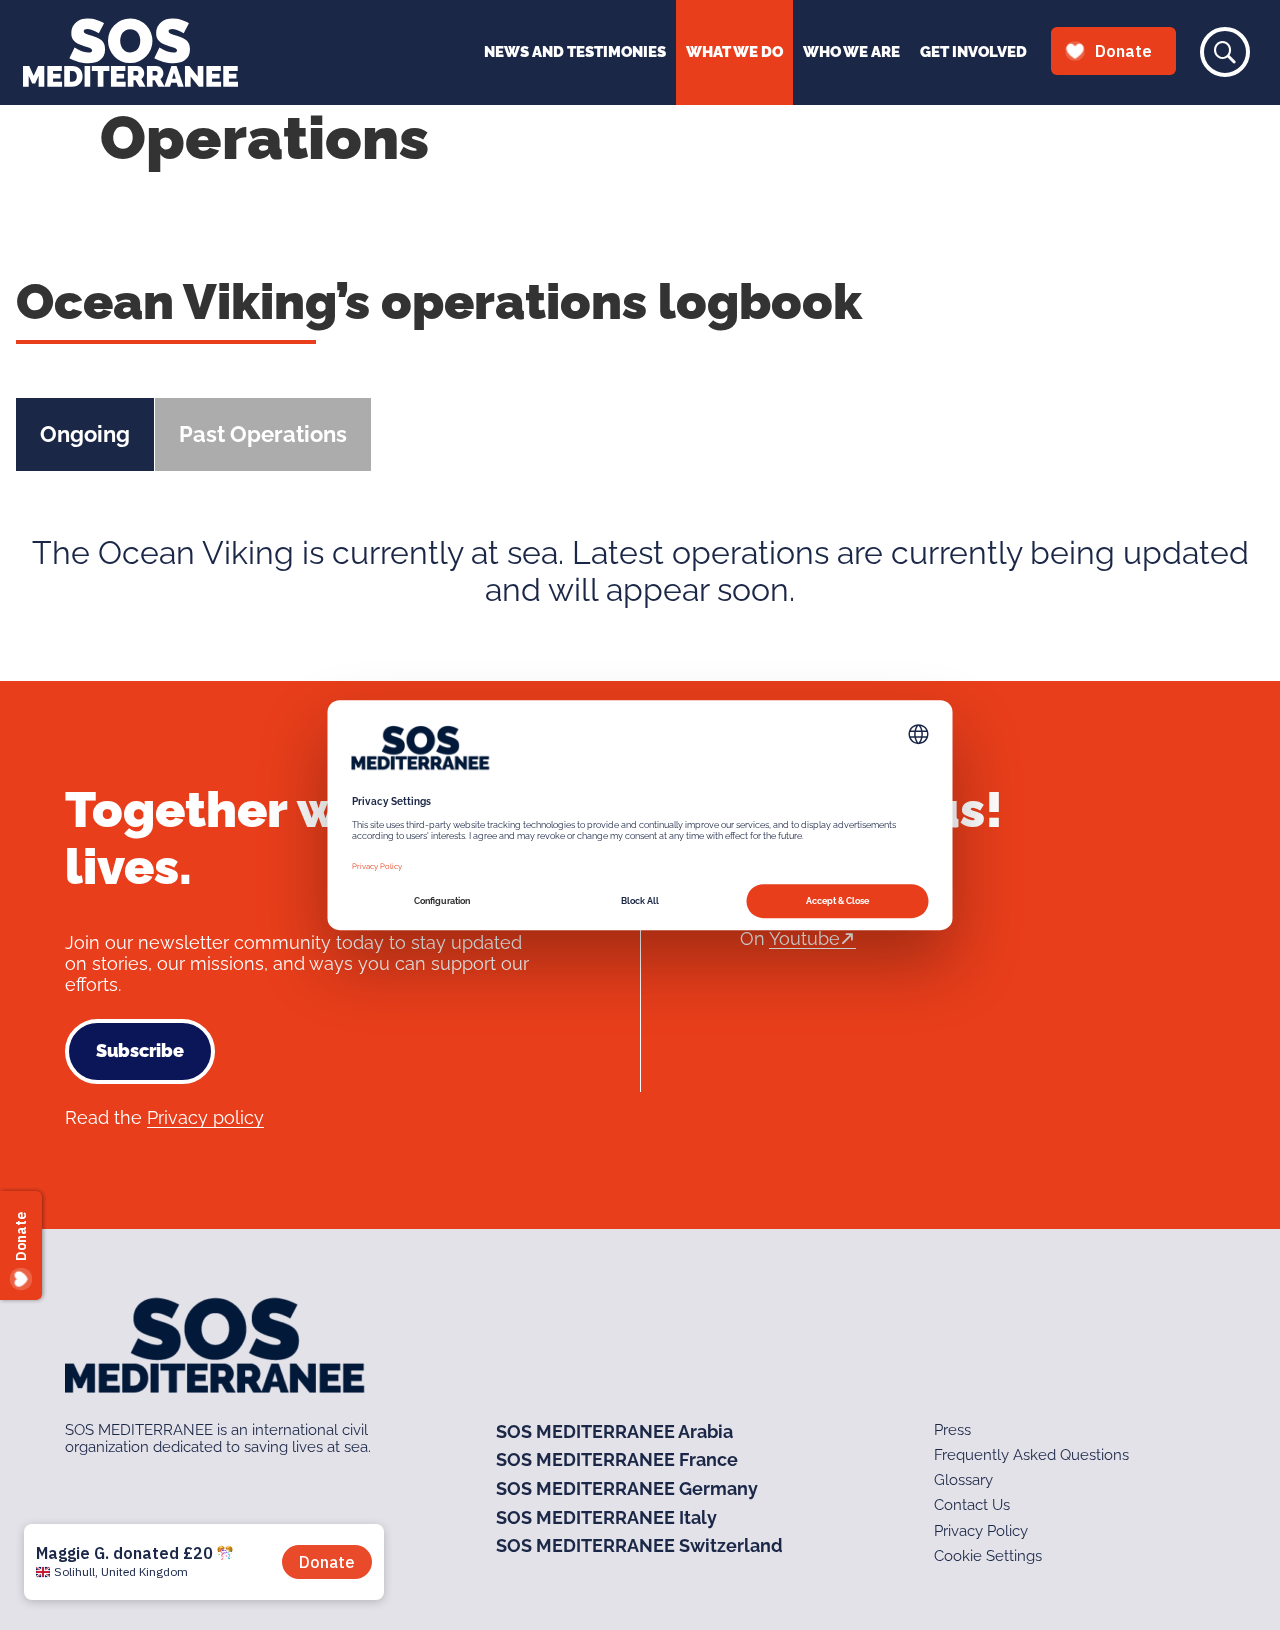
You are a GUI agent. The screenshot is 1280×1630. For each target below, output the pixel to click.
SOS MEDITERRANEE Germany (627, 1488)
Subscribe (140, 1050)
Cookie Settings (988, 1556)
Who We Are (851, 52)
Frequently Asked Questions (1031, 1455)
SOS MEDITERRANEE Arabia (614, 1431)
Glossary (963, 1480)
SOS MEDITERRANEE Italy (606, 1517)
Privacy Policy (981, 1531)
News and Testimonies (575, 52)
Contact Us (972, 1505)
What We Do (734, 52)
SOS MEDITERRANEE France (617, 1459)
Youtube (804, 938)
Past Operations (263, 434)
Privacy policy (205, 1117)
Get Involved (973, 52)
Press (952, 1430)
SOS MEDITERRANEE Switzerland (639, 1545)
